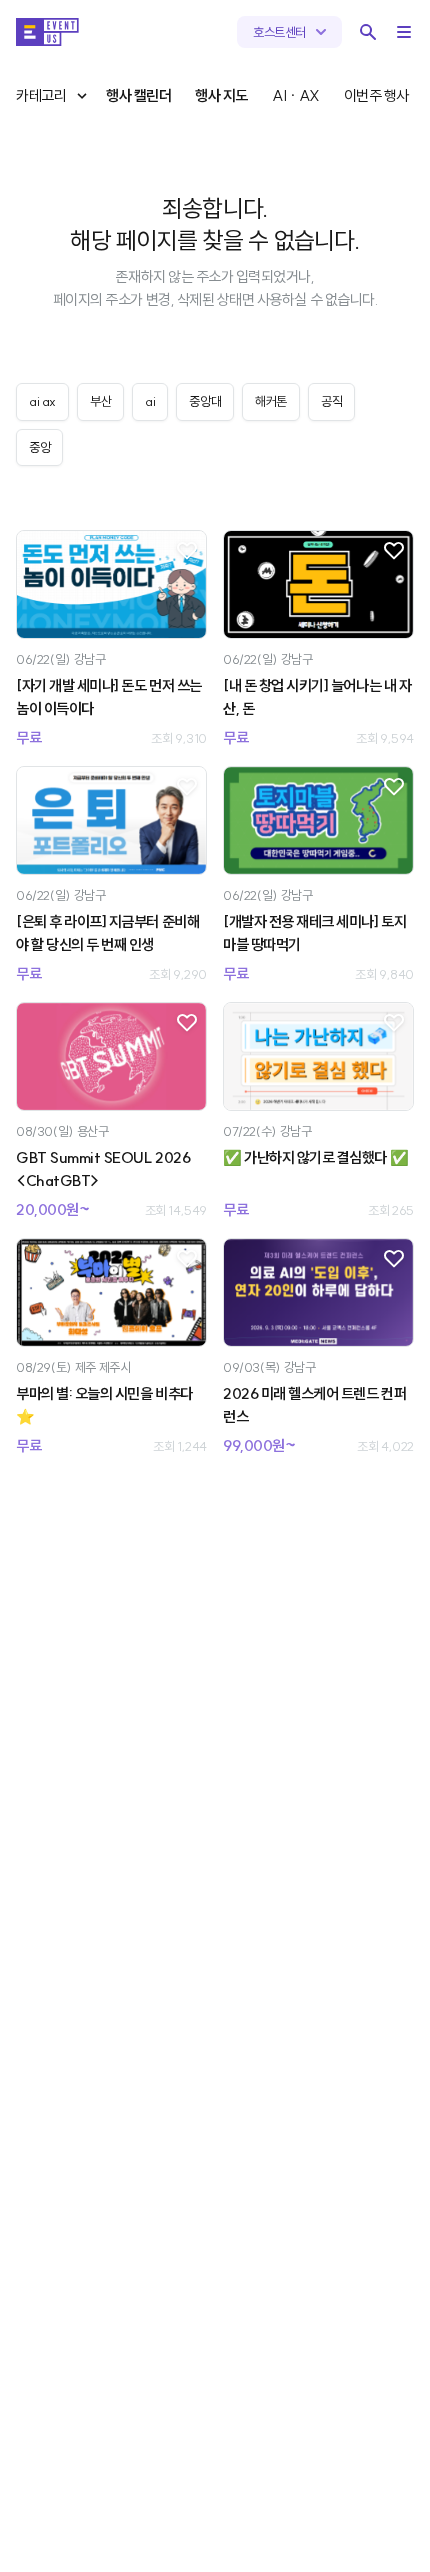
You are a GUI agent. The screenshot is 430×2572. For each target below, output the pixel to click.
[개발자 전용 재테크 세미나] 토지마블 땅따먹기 (314, 933)
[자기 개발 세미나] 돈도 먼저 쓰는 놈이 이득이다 (109, 697)
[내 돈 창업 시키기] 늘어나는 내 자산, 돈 (317, 697)
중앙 (39, 447)
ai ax (42, 401)
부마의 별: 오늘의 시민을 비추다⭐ (104, 1405)
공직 (331, 401)
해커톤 (271, 401)
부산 (100, 401)
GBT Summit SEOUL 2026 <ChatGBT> (103, 1169)
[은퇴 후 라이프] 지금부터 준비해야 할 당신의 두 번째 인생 (107, 933)
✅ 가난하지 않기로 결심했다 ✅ (315, 1157)
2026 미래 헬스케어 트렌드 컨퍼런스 (314, 1405)
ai (150, 401)
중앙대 (205, 401)
